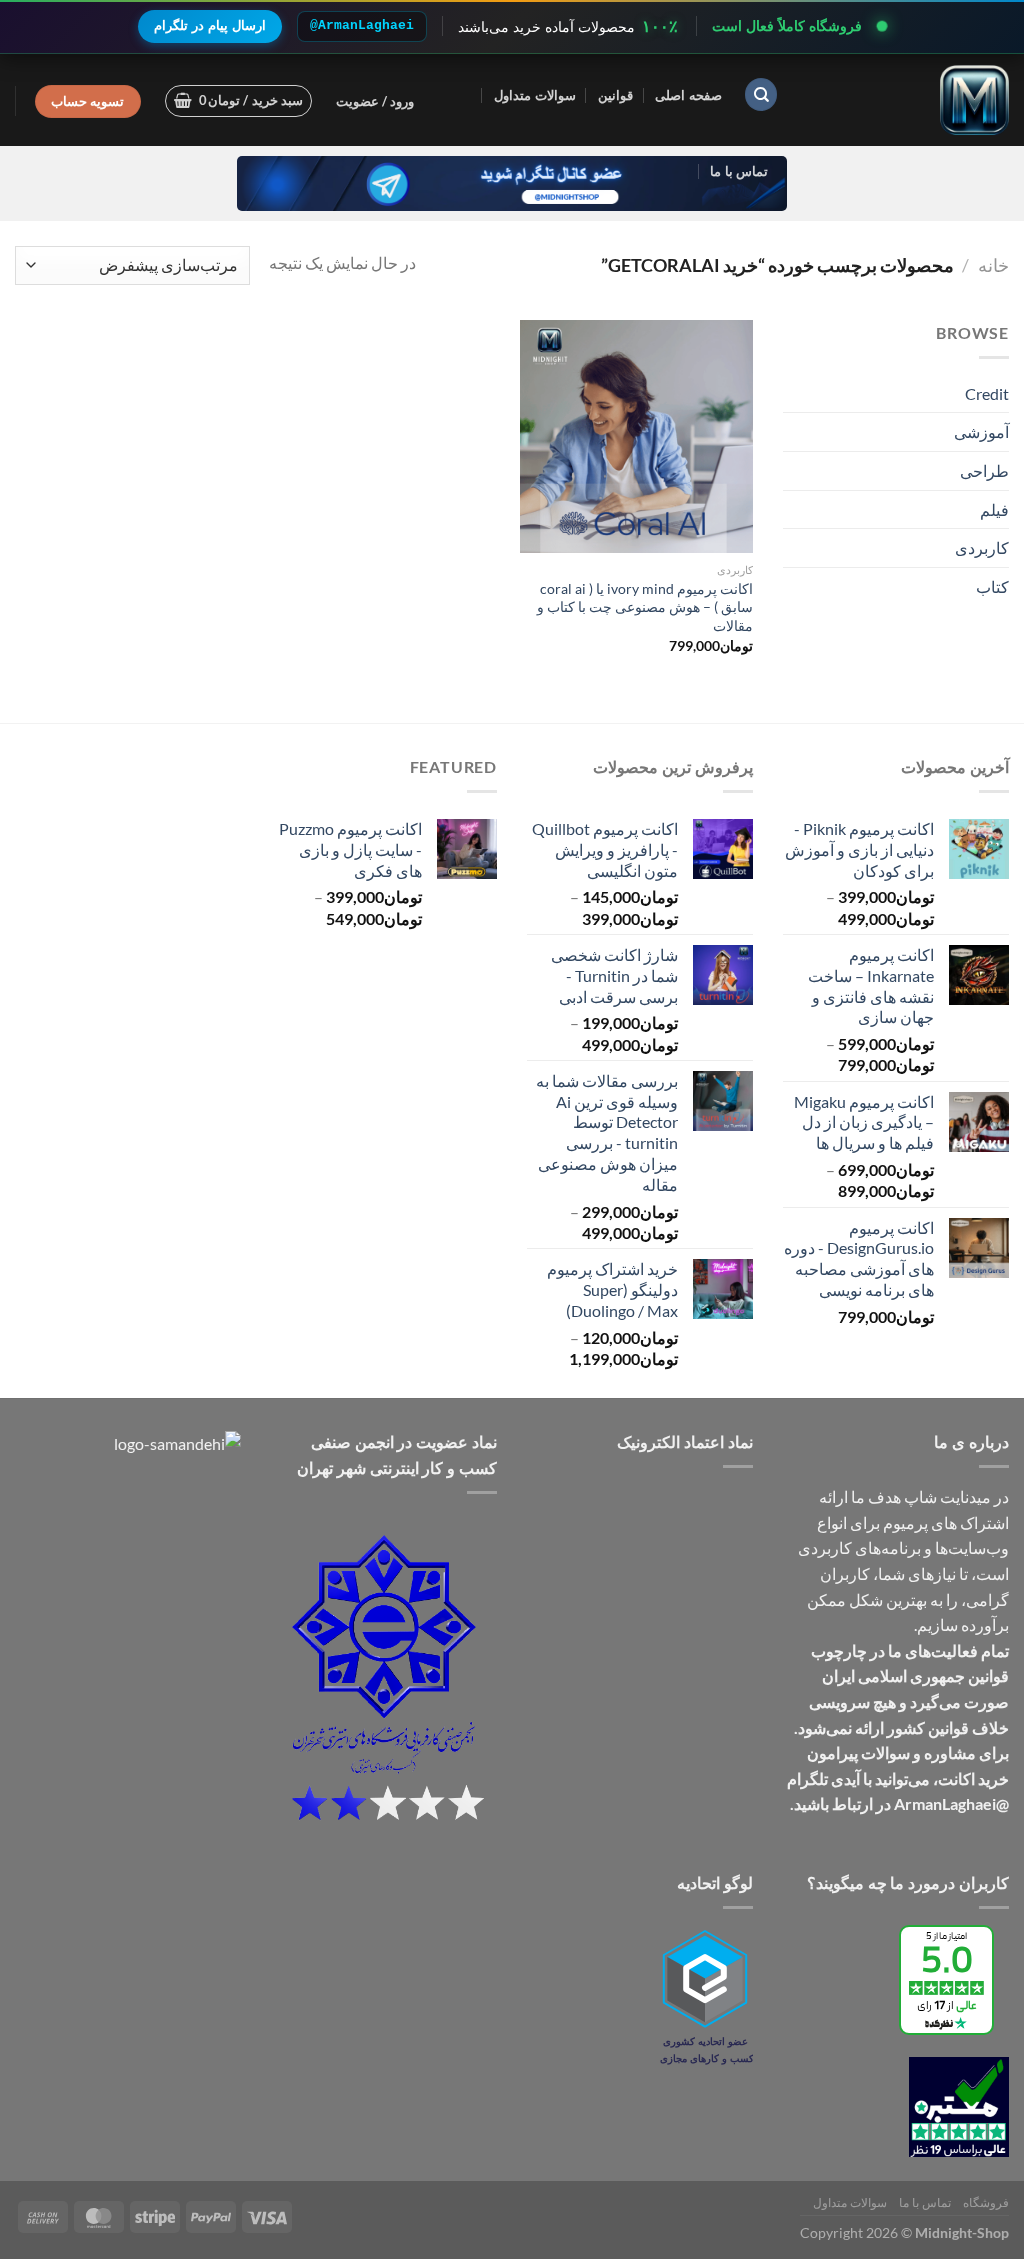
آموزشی (981, 431)
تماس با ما (739, 171)
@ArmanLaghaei (362, 25)
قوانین (615, 95)
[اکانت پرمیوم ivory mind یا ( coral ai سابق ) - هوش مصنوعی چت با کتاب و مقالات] (636, 436)
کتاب (992, 586)
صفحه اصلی (688, 95)
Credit (987, 393)
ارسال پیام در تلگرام (210, 25)
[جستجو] (761, 94)
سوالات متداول (534, 95)
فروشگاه (986, 2202)
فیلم (994, 509)
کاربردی (982, 547)
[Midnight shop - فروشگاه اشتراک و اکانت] (909, 100)
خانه (993, 265)
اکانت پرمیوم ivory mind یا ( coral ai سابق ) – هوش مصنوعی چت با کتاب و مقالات (645, 607)
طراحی (984, 470)
